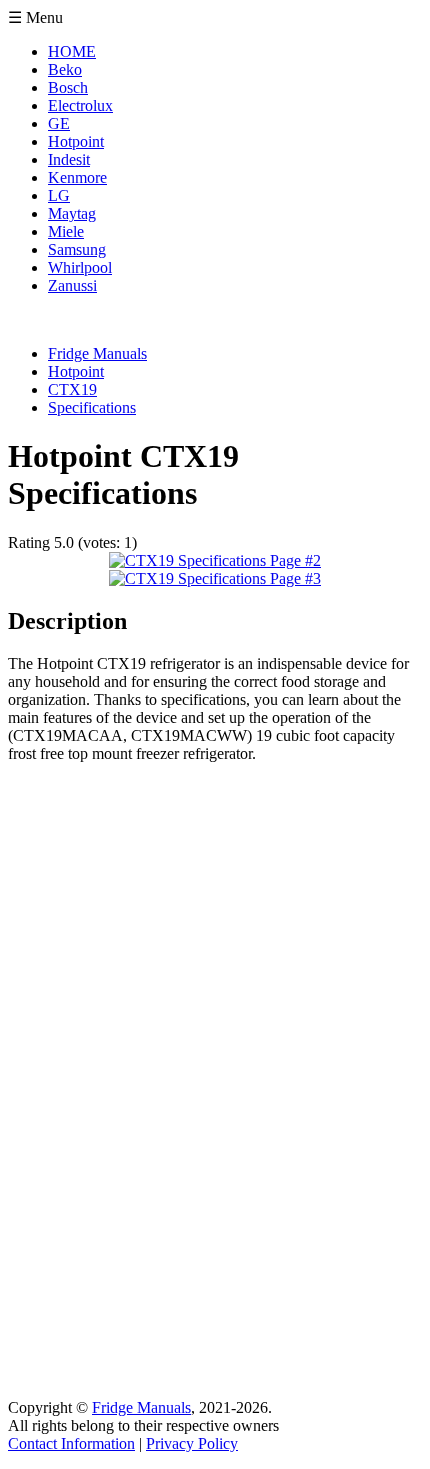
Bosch (68, 87)
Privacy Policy (192, 1443)
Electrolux (80, 105)
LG (59, 195)
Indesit (69, 159)
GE (59, 123)
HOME (72, 51)
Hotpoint (76, 141)
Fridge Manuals (141, 1407)
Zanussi (72, 285)
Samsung (77, 249)
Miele (66, 231)
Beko (65, 69)
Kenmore (77, 177)
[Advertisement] (88, 1079)
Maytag (72, 213)
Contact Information (71, 1443)
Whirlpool (80, 267)
